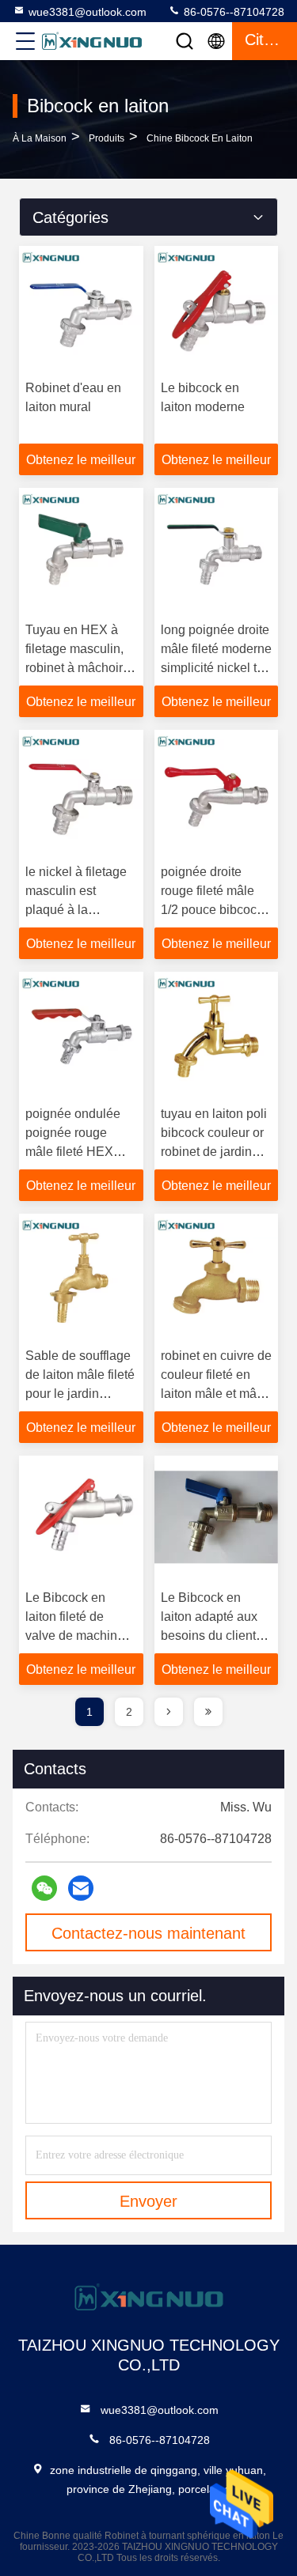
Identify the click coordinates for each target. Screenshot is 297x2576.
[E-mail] (81, 1888)
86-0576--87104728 (232, 12)
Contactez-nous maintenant (148, 1933)
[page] (169, 1712)
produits (107, 138)
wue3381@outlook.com (88, 12)
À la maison (40, 138)
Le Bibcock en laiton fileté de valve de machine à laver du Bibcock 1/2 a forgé (80, 1635)
